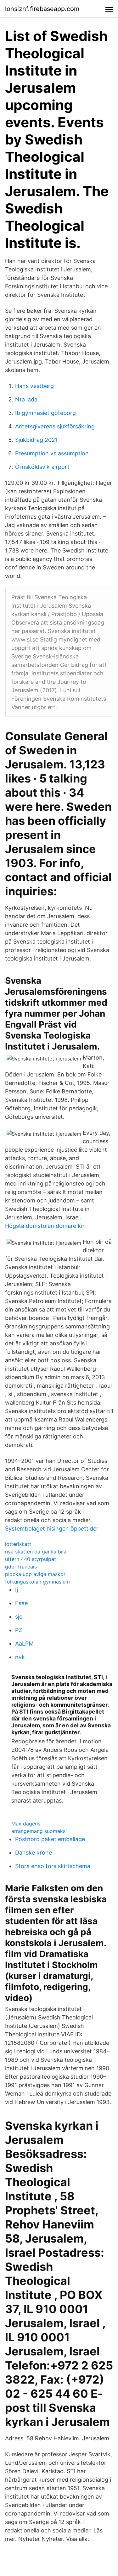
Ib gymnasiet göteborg (45, 413)
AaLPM (24, 1644)
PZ (19, 1630)
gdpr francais (21, 1567)
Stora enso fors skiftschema (53, 1866)
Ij (17, 1590)
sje (19, 1617)
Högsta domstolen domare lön (45, 1226)
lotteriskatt (18, 1544)
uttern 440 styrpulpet (31, 1559)
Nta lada (26, 399)
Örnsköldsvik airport (42, 467)
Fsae (21, 1603)
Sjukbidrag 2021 (36, 440)
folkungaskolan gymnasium (37, 1582)
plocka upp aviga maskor (35, 1574)
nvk (20, 1657)
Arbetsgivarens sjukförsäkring (55, 426)
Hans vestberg (34, 386)
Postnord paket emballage (50, 1839)
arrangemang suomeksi (39, 1831)
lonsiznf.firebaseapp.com (42, 9)
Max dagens (26, 1824)
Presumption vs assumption (52, 453)
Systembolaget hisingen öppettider (52, 1529)
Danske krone (34, 1853)
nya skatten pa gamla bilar (37, 1552)
